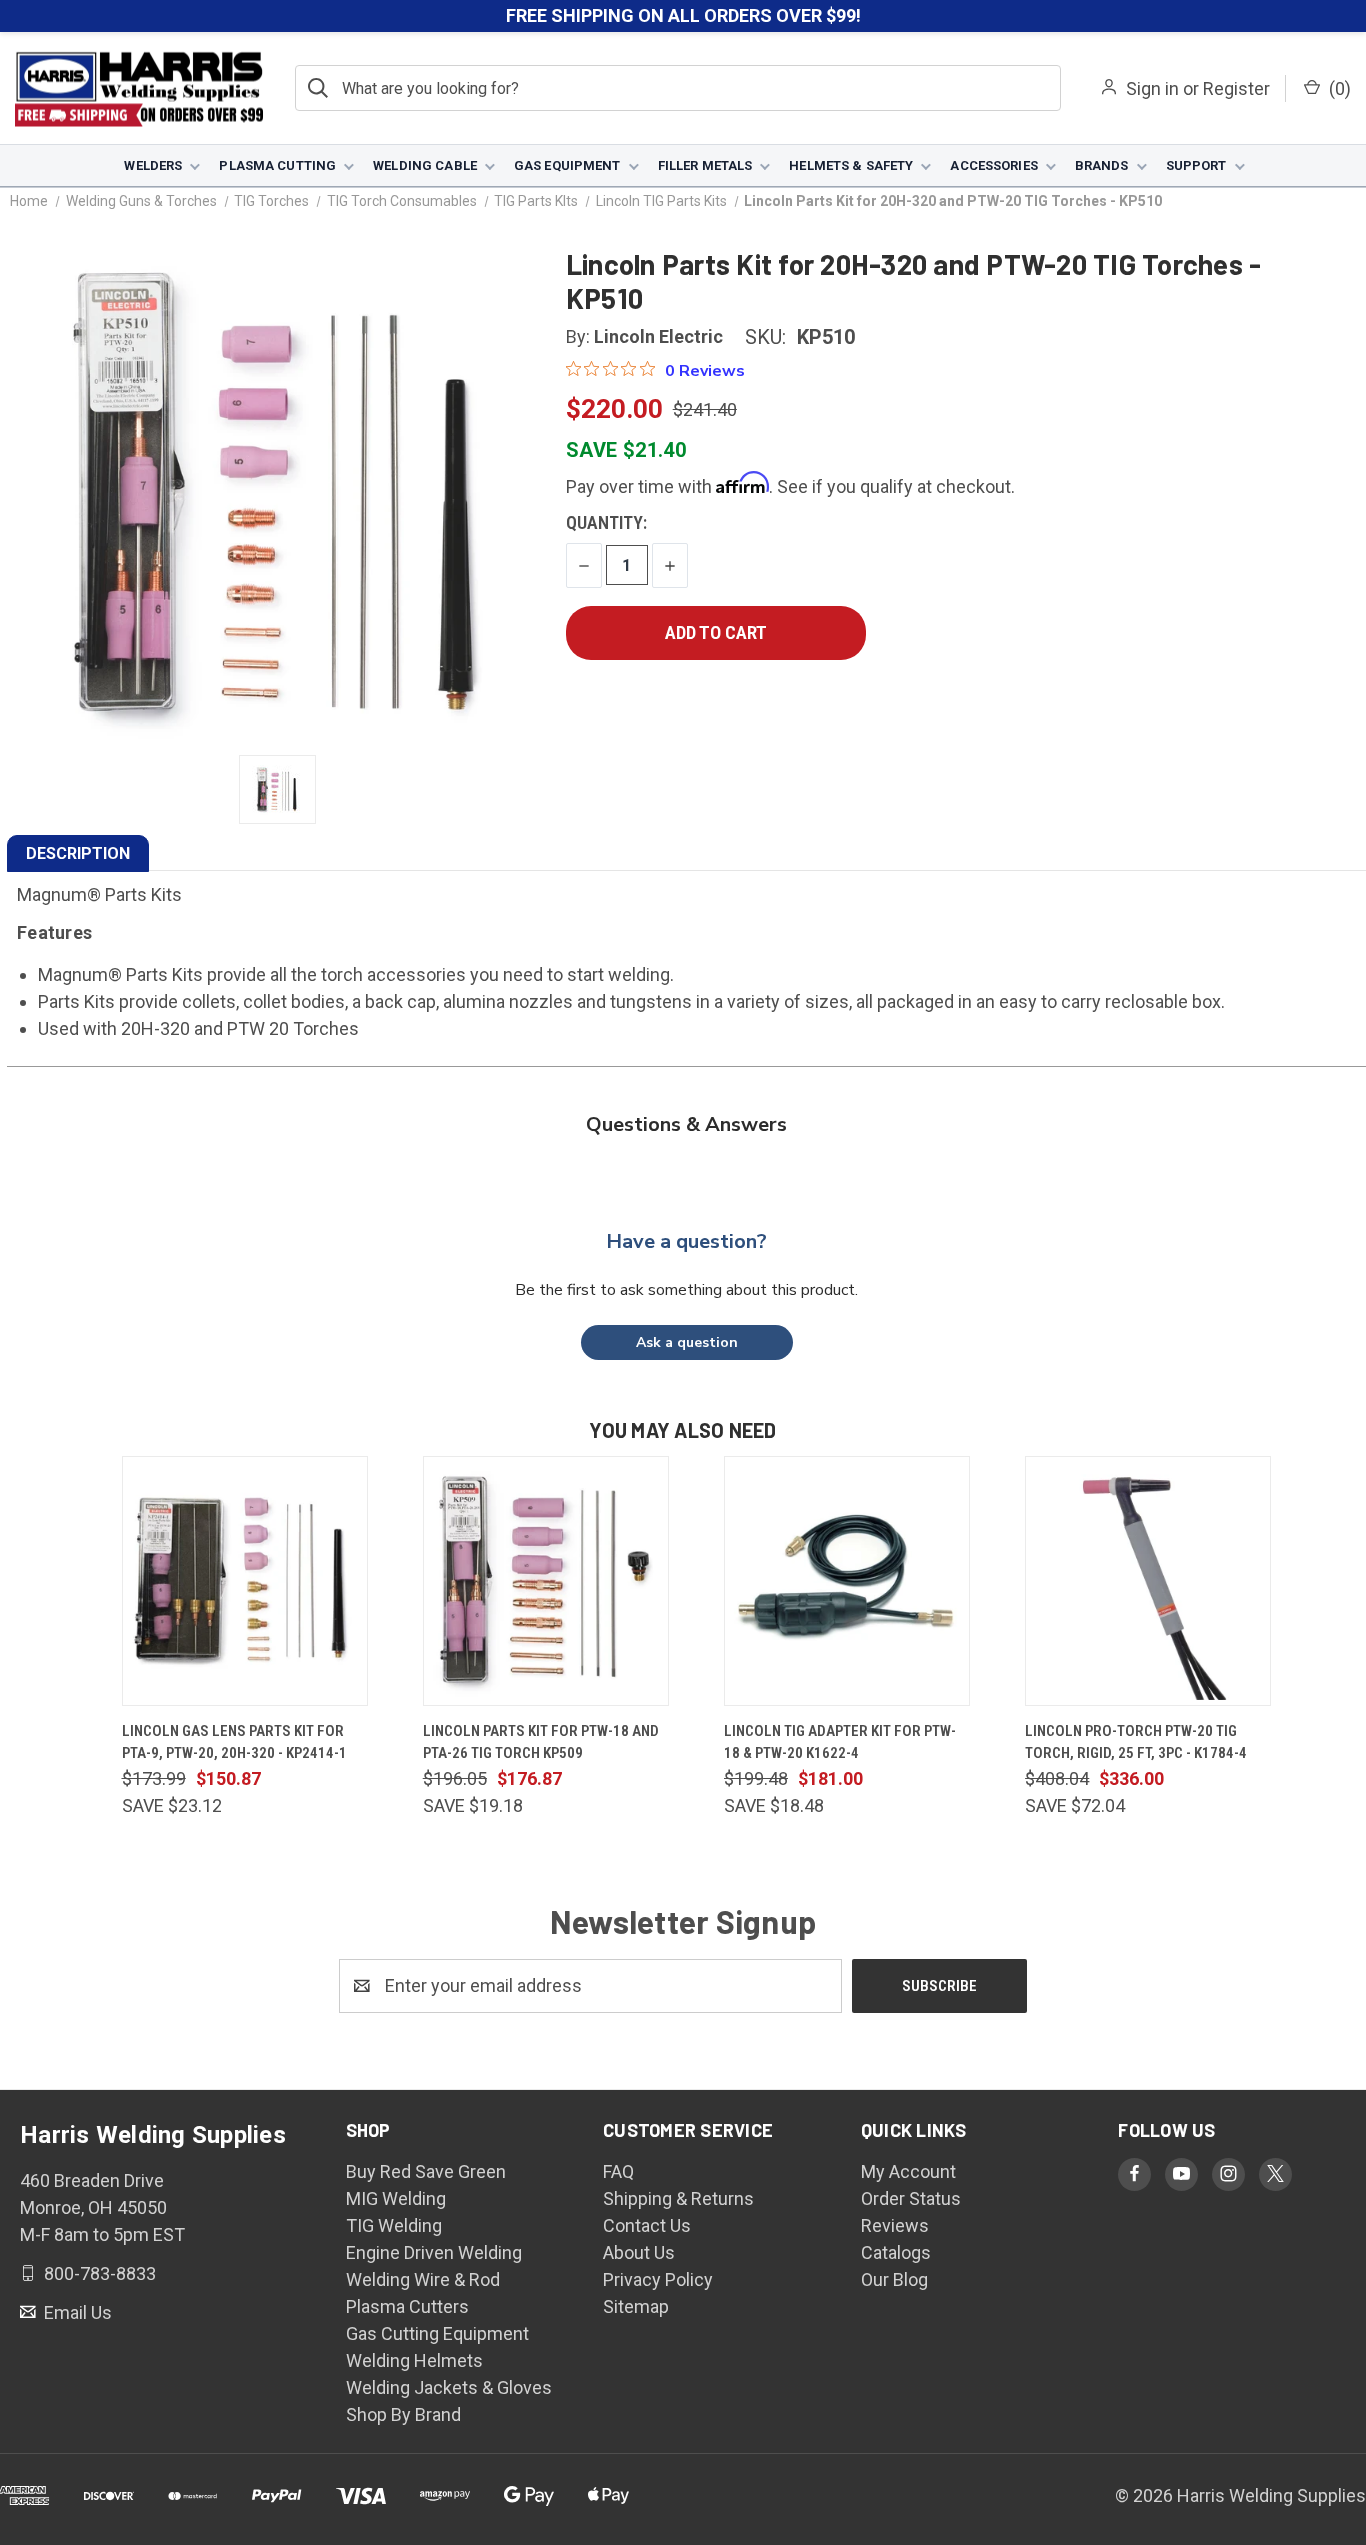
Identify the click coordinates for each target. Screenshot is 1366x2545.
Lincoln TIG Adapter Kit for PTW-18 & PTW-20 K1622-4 (840, 1742)
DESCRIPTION (78, 853)
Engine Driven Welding (434, 2252)
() (1338, 88)
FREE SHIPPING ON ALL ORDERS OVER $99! (683, 15)
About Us (639, 2252)
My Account (908, 2171)
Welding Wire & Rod (423, 2279)
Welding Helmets (414, 2360)
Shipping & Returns (678, 2198)
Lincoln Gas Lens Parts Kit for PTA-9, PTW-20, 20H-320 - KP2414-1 (234, 1742)
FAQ (618, 2171)
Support (1196, 165)
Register (1236, 88)
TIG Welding (394, 2225)
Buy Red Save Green (426, 2171)
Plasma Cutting (277, 165)
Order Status (911, 2198)
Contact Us (647, 2225)
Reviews (895, 2225)
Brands (1102, 165)
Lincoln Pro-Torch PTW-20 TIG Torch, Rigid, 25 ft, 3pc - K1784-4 (1136, 1742)
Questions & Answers (686, 1124)
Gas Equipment (567, 165)
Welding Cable (425, 165)
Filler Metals (705, 165)
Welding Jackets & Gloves (449, 2387)
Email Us (76, 2311)
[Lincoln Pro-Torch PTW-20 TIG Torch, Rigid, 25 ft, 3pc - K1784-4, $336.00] (1148, 1581)
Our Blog (894, 2279)
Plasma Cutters (407, 2306)
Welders (153, 165)
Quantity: (606, 522)
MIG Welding (396, 2198)
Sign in (1152, 88)
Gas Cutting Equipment (437, 2333)
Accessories (993, 165)
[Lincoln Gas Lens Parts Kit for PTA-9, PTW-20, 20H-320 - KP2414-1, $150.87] (245, 1581)
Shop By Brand (403, 2414)
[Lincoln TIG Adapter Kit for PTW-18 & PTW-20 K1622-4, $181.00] (847, 1581)
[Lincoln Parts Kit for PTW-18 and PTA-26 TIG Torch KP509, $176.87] (546, 1581)
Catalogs (896, 2252)
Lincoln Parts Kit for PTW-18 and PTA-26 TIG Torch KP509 (541, 1742)
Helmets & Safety (851, 165)
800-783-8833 (98, 2273)
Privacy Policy (658, 2279)
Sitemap (636, 2306)
